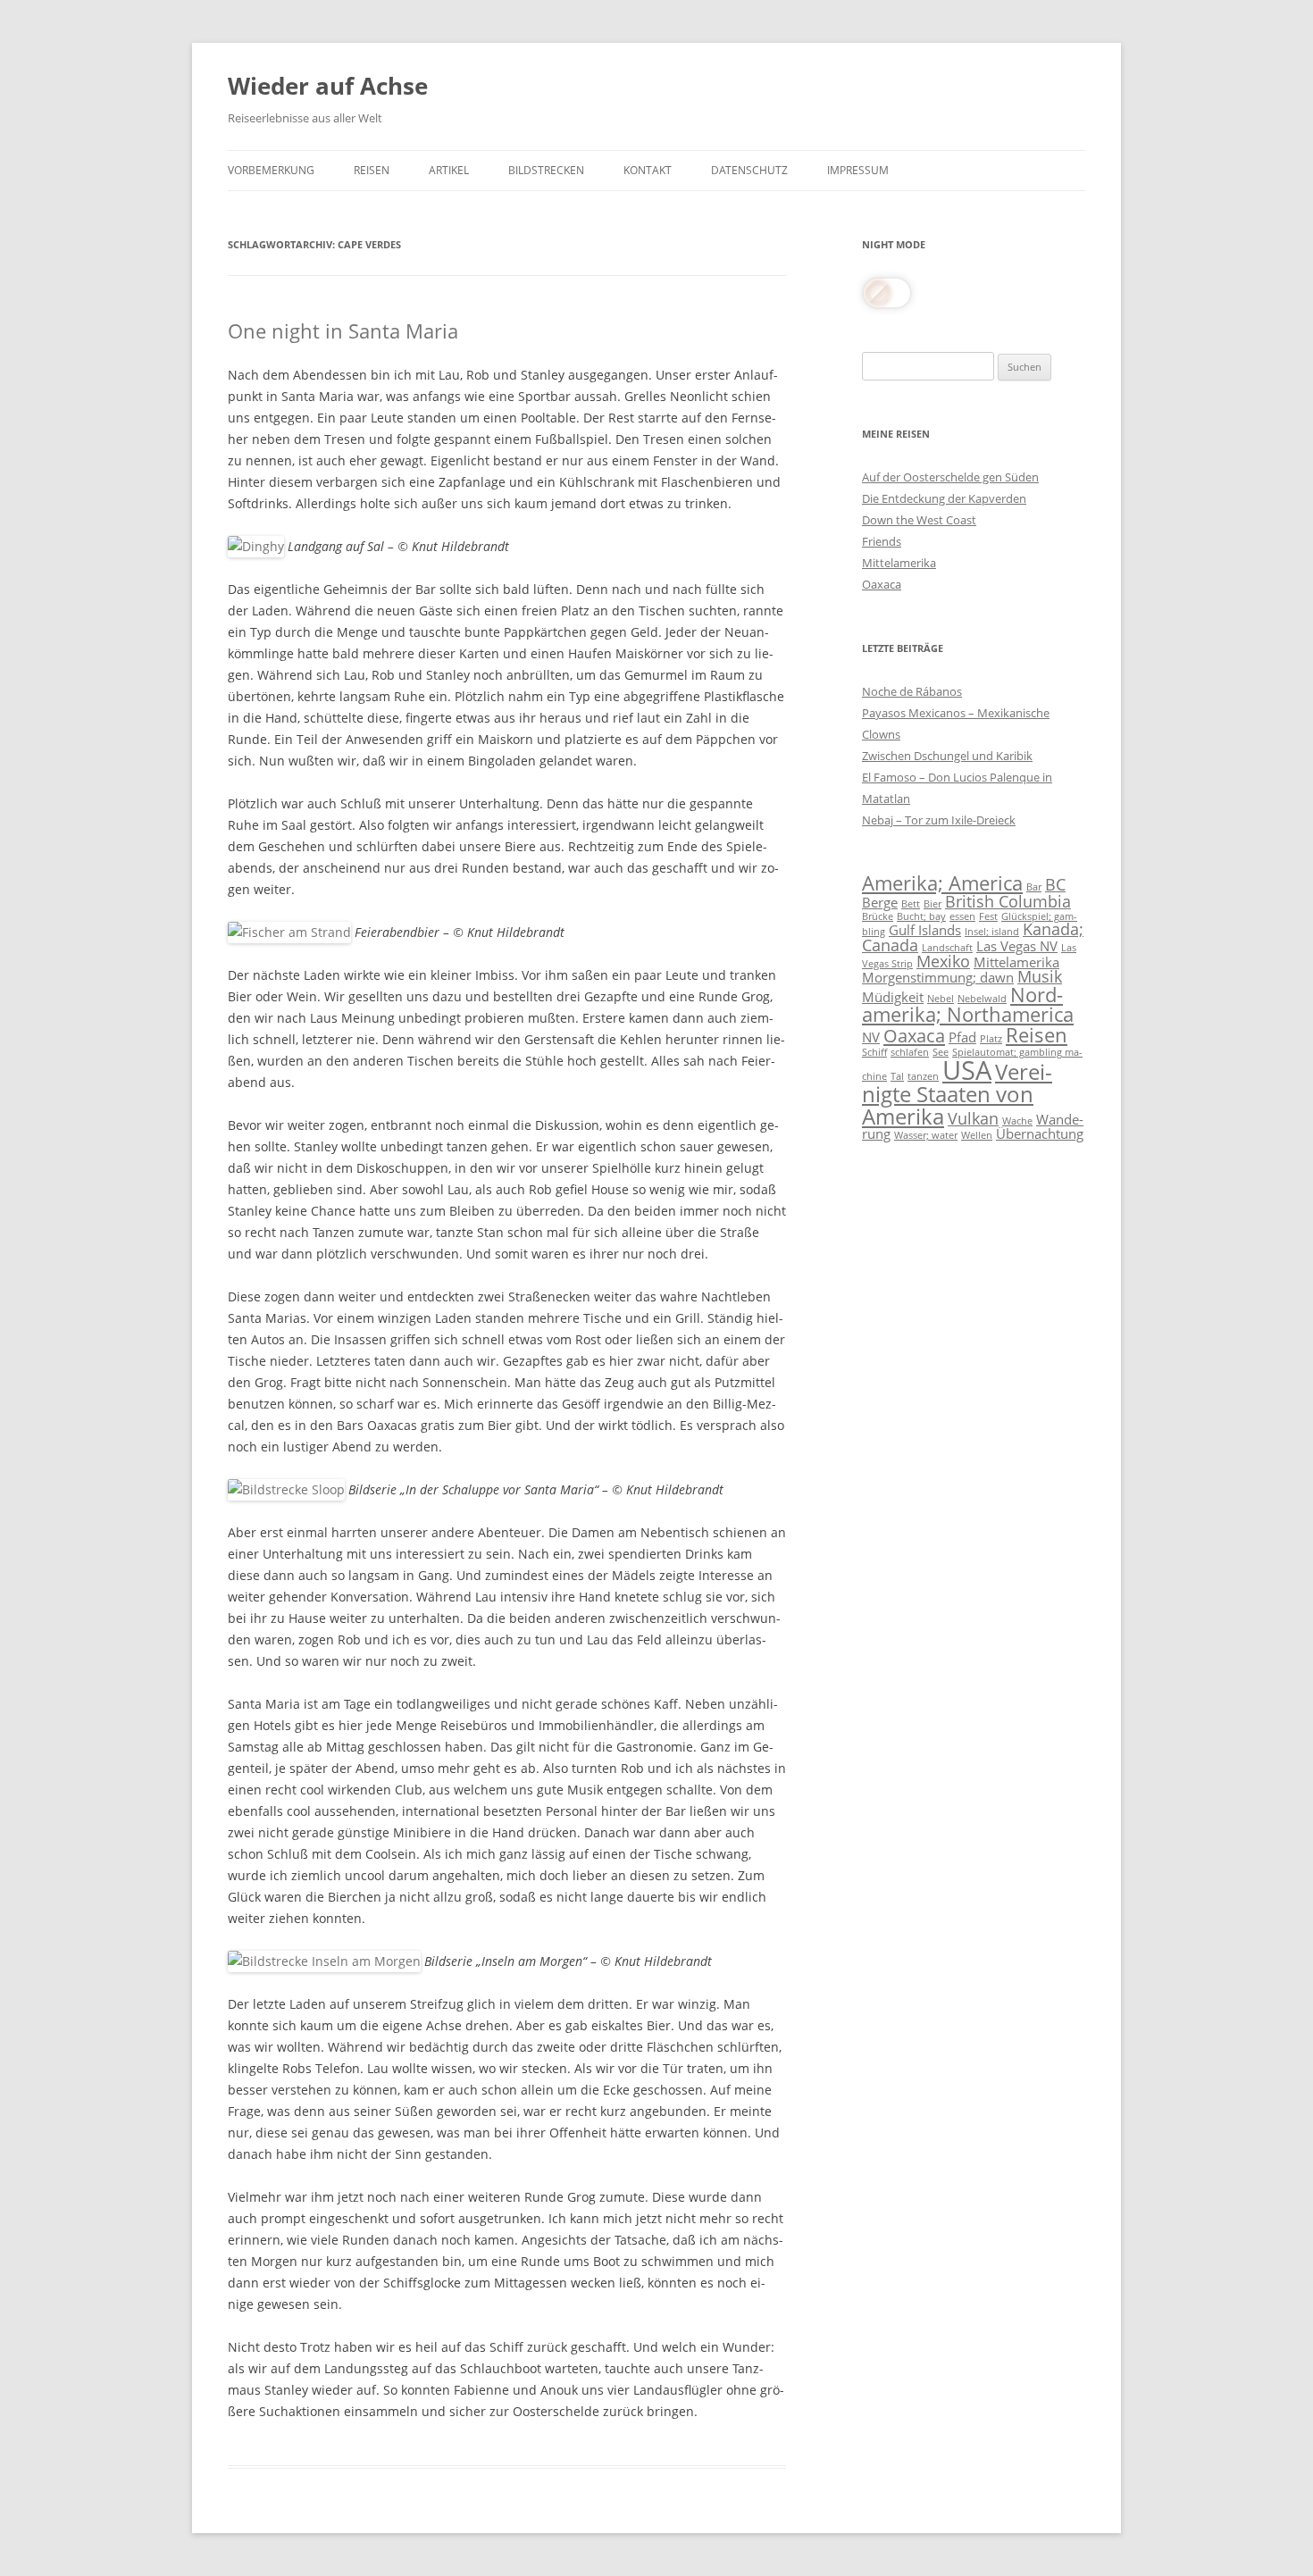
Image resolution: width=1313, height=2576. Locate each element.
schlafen (910, 1052)
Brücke (878, 916)
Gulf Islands (925, 930)
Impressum (858, 170)
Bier (932, 904)
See (941, 1052)
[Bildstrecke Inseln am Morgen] (324, 1961)
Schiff (874, 1052)
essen (962, 916)
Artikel (449, 170)
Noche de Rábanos (912, 691)
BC (1055, 884)
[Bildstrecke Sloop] (286, 1489)
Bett (911, 904)
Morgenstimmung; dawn (938, 977)
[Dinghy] (256, 546)
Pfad (962, 1037)
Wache (1017, 1121)
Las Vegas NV (1017, 946)
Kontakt (648, 170)
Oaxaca (882, 584)
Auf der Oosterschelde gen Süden (950, 477)
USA (967, 1070)
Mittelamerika (899, 563)
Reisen (372, 170)
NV (871, 1037)
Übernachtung (1040, 1133)
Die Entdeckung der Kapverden (944, 498)
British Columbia (1008, 901)
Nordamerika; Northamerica (968, 1004)
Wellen (977, 1135)
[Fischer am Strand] (289, 932)
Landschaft (947, 948)
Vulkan (973, 1118)
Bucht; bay (921, 916)
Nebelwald (982, 999)
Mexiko (943, 961)
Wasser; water (926, 1135)
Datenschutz (749, 170)
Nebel (941, 999)
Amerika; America (942, 883)
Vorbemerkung (271, 170)
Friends (882, 541)
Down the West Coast (919, 520)
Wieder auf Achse (328, 86)
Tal (897, 1076)
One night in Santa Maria (343, 330)
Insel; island (992, 932)
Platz (991, 1039)
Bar (1034, 887)
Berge (880, 902)
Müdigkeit (893, 997)
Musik (1040, 976)
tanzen (923, 1076)
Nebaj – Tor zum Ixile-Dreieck (939, 820)
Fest (988, 916)
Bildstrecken (546, 170)
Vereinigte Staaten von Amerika (957, 1094)
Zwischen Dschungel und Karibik (947, 756)
